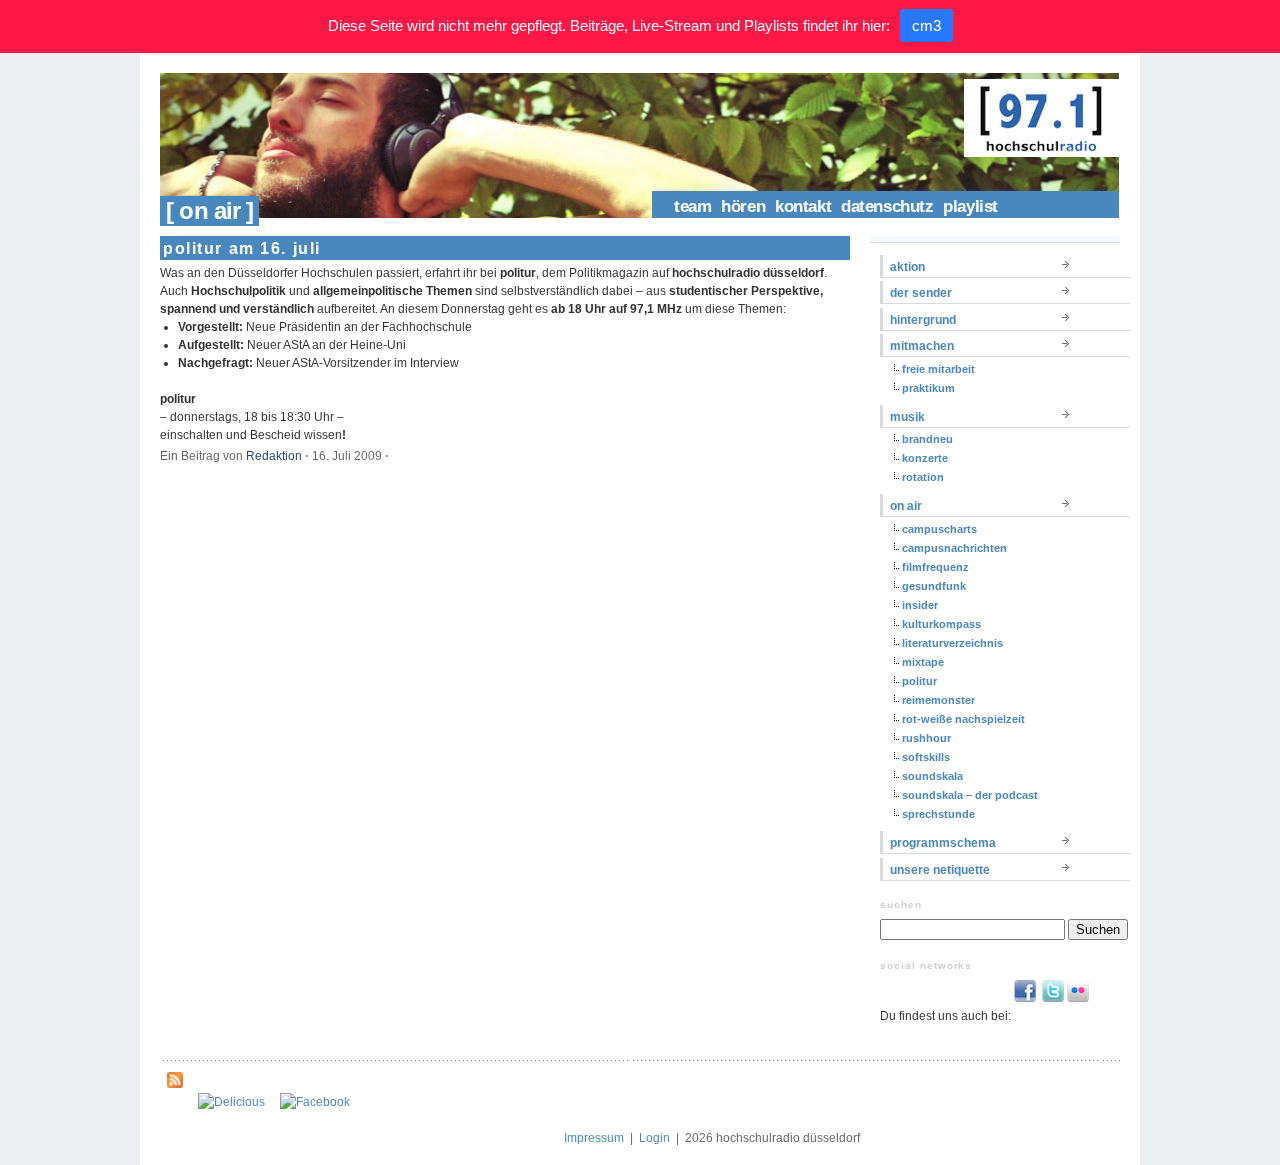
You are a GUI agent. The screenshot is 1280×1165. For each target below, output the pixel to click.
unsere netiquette (940, 870)
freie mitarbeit (938, 369)
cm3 (926, 25)
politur (919, 681)
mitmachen (922, 346)
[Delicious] (231, 1102)
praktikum (928, 388)
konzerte (925, 458)
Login (654, 1138)
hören (743, 206)
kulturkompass (941, 624)
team (692, 206)
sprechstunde (938, 814)
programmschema (943, 843)
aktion (907, 267)
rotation (923, 477)
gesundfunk (934, 586)
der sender (921, 293)
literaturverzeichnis (952, 643)
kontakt (803, 206)
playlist (970, 206)
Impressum (594, 1138)
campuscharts (939, 529)
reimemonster (938, 700)
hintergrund (923, 320)
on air (906, 506)
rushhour (926, 738)
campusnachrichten (954, 548)
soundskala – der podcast (970, 795)
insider (920, 605)
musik (907, 417)
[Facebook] (315, 1102)
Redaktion (274, 456)
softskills (926, 757)
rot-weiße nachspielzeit (963, 719)
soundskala (932, 776)
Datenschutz (887, 206)
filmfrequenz (935, 567)
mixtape (923, 662)
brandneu (927, 439)
